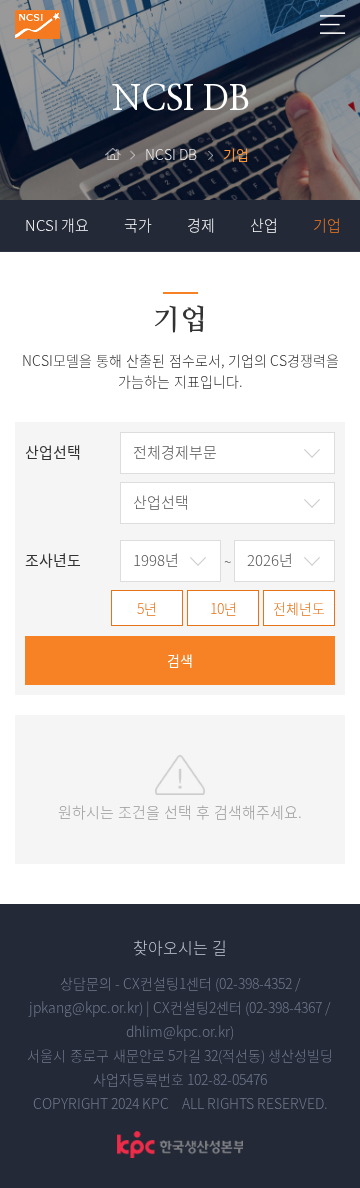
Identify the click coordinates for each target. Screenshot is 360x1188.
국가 (138, 225)
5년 (147, 608)
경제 (201, 225)
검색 (180, 660)
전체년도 (299, 608)
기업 (327, 225)
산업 (264, 225)
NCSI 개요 (57, 225)
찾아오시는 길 (180, 947)
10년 (223, 608)
